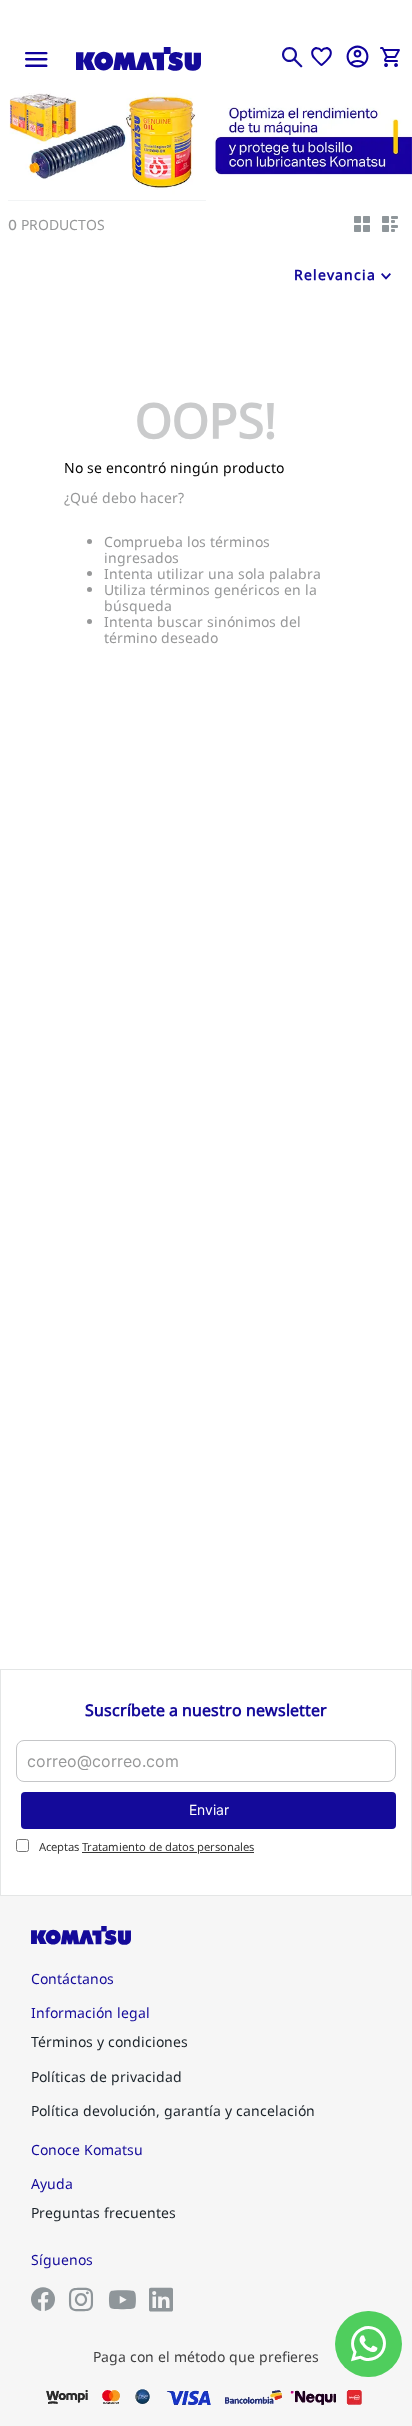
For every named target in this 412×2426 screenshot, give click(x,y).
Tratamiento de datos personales (168, 1846)
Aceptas (146, 1846)
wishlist (321, 56)
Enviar (209, 1809)
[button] (292, 57)
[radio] (362, 224)
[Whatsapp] (368, 2344)
